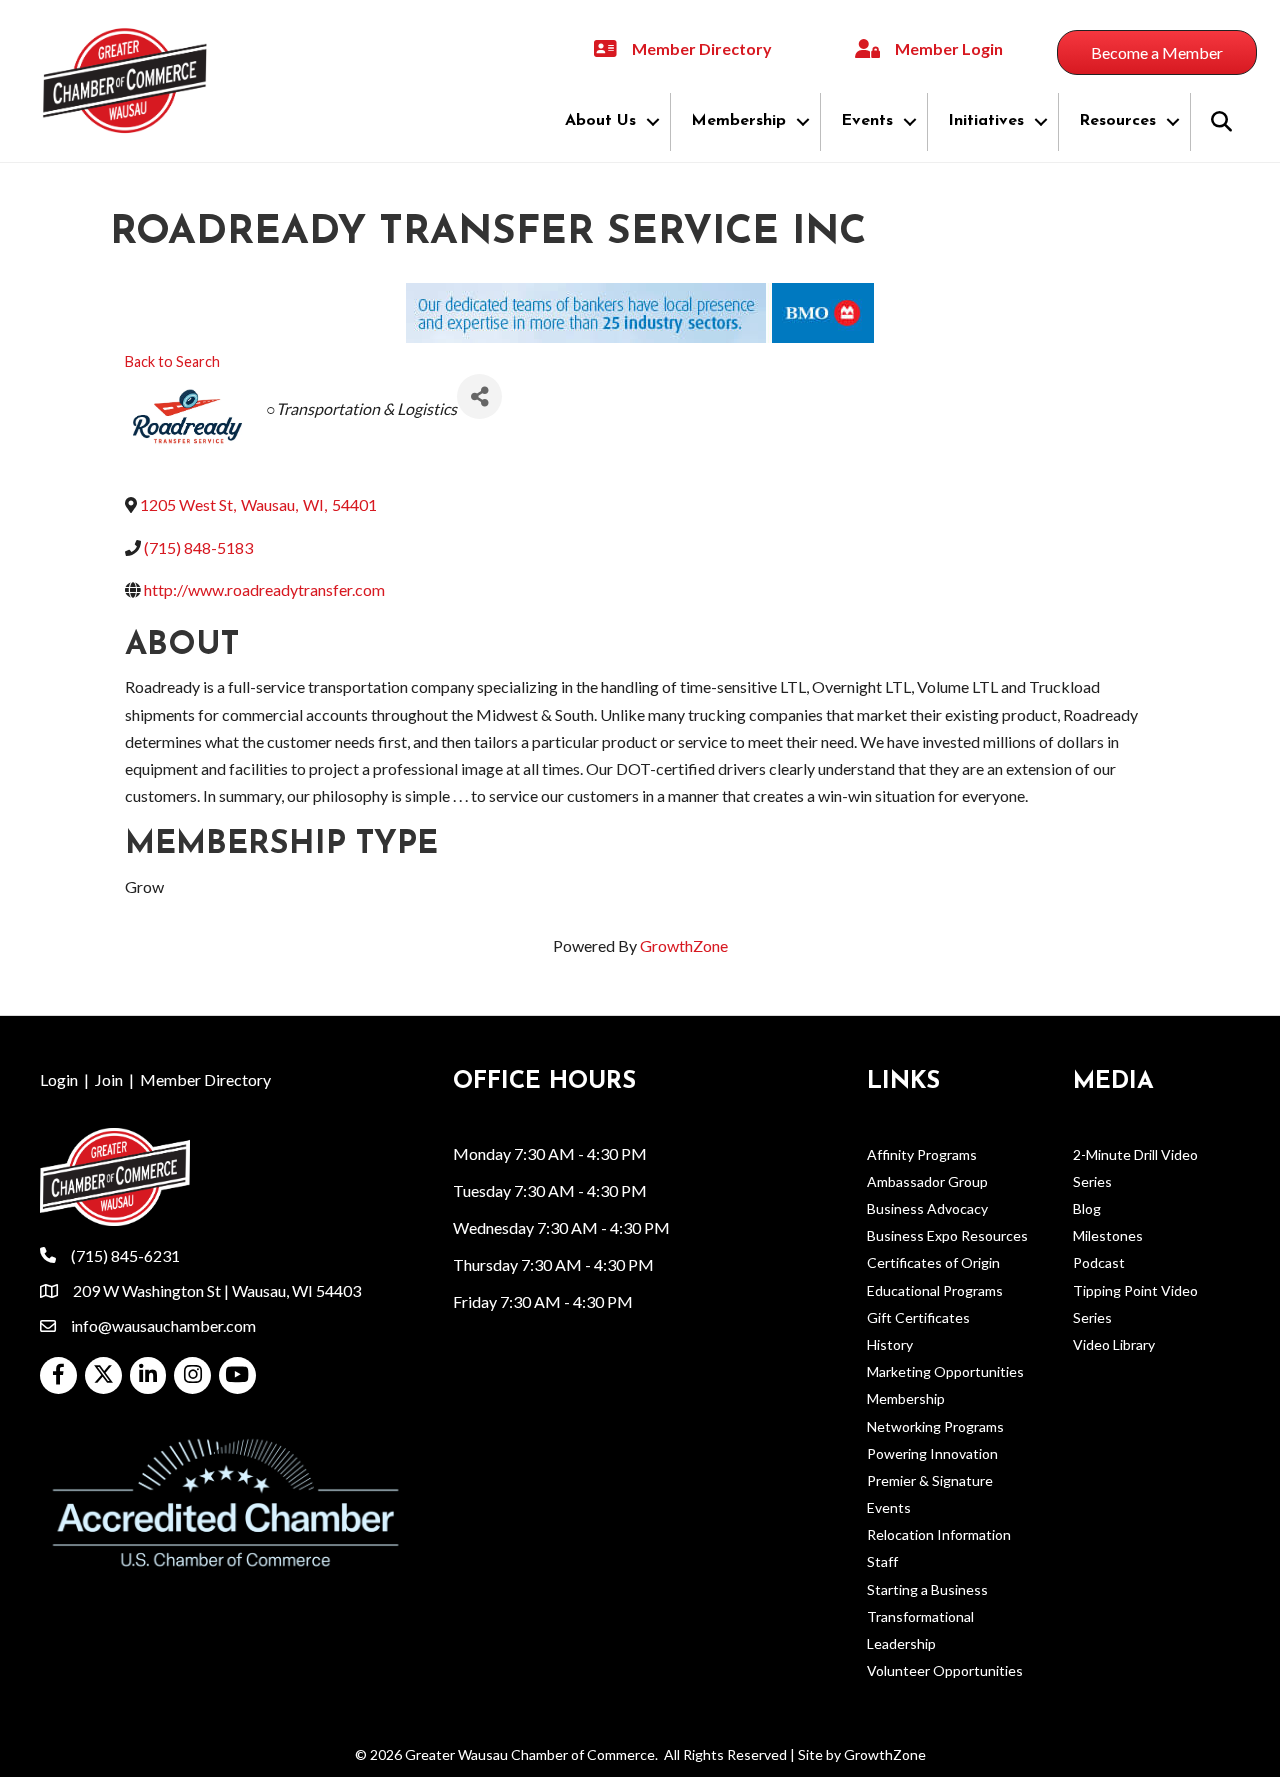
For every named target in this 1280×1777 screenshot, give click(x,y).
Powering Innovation (932, 1453)
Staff (882, 1561)
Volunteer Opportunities (945, 1670)
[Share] (479, 396)
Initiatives (986, 121)
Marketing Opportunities (945, 1371)
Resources (1117, 121)
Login (59, 1079)
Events (867, 121)
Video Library (1114, 1344)
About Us (600, 121)
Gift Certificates (918, 1317)
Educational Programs (935, 1290)
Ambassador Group (927, 1181)
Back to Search (172, 361)
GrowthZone (684, 945)
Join (109, 1079)
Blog (1087, 1208)
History (890, 1344)
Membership (738, 121)
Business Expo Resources (947, 1235)
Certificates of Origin (933, 1262)
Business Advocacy (927, 1208)
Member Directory (205, 1079)
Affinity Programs (922, 1154)
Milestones (1108, 1235)
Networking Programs (935, 1426)
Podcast (1099, 1262)
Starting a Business (927, 1589)
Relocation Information (939, 1534)
